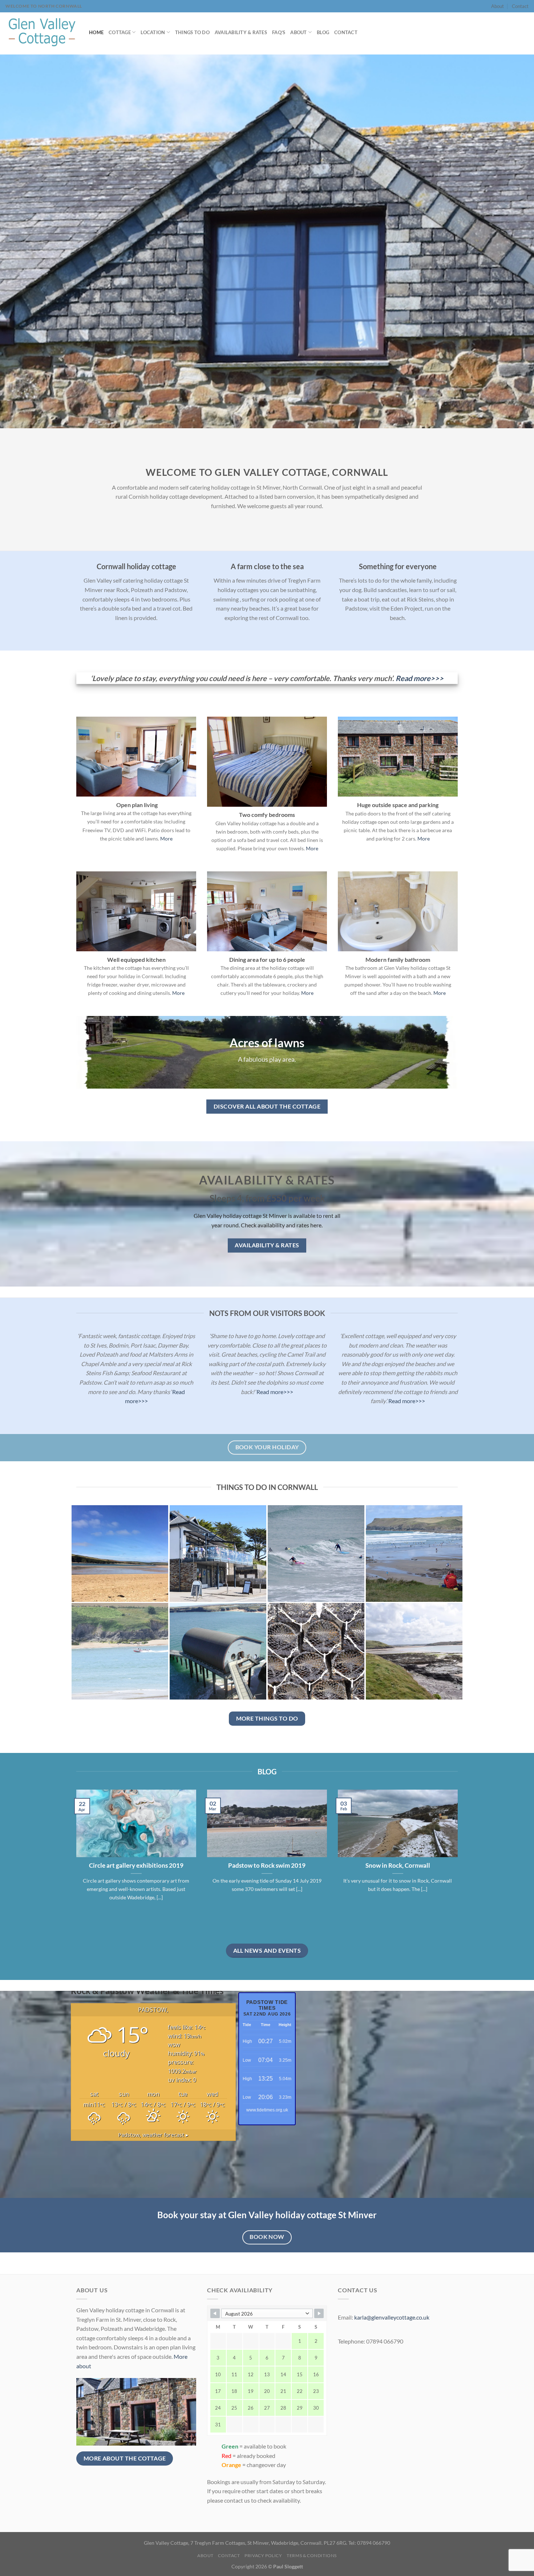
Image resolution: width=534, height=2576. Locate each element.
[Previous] (75, 1866)
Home (96, 32)
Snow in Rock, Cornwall (398, 1866)
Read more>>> (420, 678)
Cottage (120, 32)
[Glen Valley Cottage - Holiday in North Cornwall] (42, 33)
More (166, 839)
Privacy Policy (263, 2555)
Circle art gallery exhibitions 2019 (136, 1866)
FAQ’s (279, 32)
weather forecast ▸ (153, 2135)
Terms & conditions (312, 2555)
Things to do (192, 32)
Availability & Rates (241, 32)
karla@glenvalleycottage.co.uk (392, 2317)
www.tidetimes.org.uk (267, 2110)
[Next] (459, 1866)
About (497, 6)
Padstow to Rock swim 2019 (267, 1866)
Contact (520, 6)
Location (153, 32)
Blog (323, 32)
